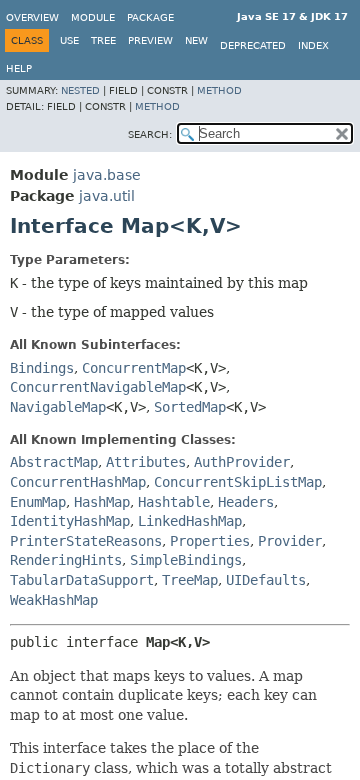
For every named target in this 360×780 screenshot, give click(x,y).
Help (19, 68)
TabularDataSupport (82, 580)
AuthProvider (242, 462)
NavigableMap (58, 407)
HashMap (102, 502)
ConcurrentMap (134, 368)
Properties (210, 541)
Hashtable (174, 502)
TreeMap (190, 580)
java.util (107, 196)
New (196, 40)
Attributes (146, 462)
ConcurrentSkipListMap (238, 482)
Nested (80, 90)
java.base (107, 175)
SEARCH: (150, 134)
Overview (32, 17)
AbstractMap (54, 462)
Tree (103, 40)
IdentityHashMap (70, 521)
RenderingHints (66, 560)
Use (69, 40)
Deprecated (253, 45)
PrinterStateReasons (86, 541)
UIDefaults (266, 580)
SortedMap (190, 407)
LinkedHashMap (190, 521)
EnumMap (38, 502)
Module (93, 17)
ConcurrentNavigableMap (98, 387)
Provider (290, 541)
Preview (150, 40)
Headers (246, 502)
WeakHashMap (54, 600)
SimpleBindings (186, 560)
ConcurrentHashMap (78, 482)
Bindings (42, 368)
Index (313, 45)
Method (219, 90)
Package (150, 17)
